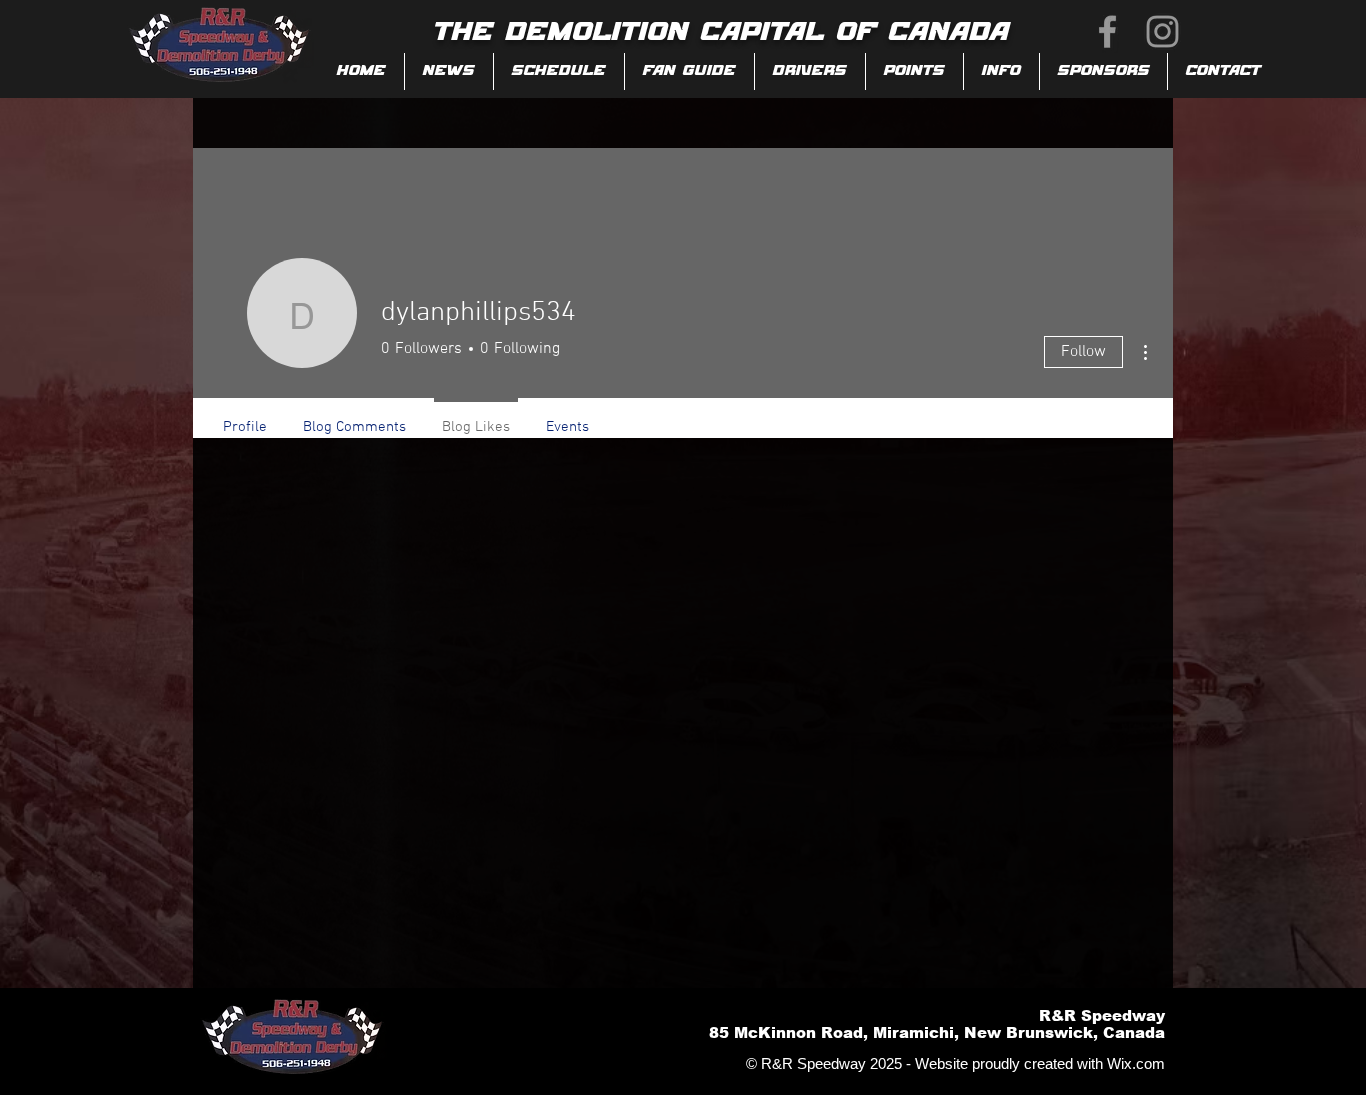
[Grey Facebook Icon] (1107, 31)
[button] (689, 71)
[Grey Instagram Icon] (1162, 31)
